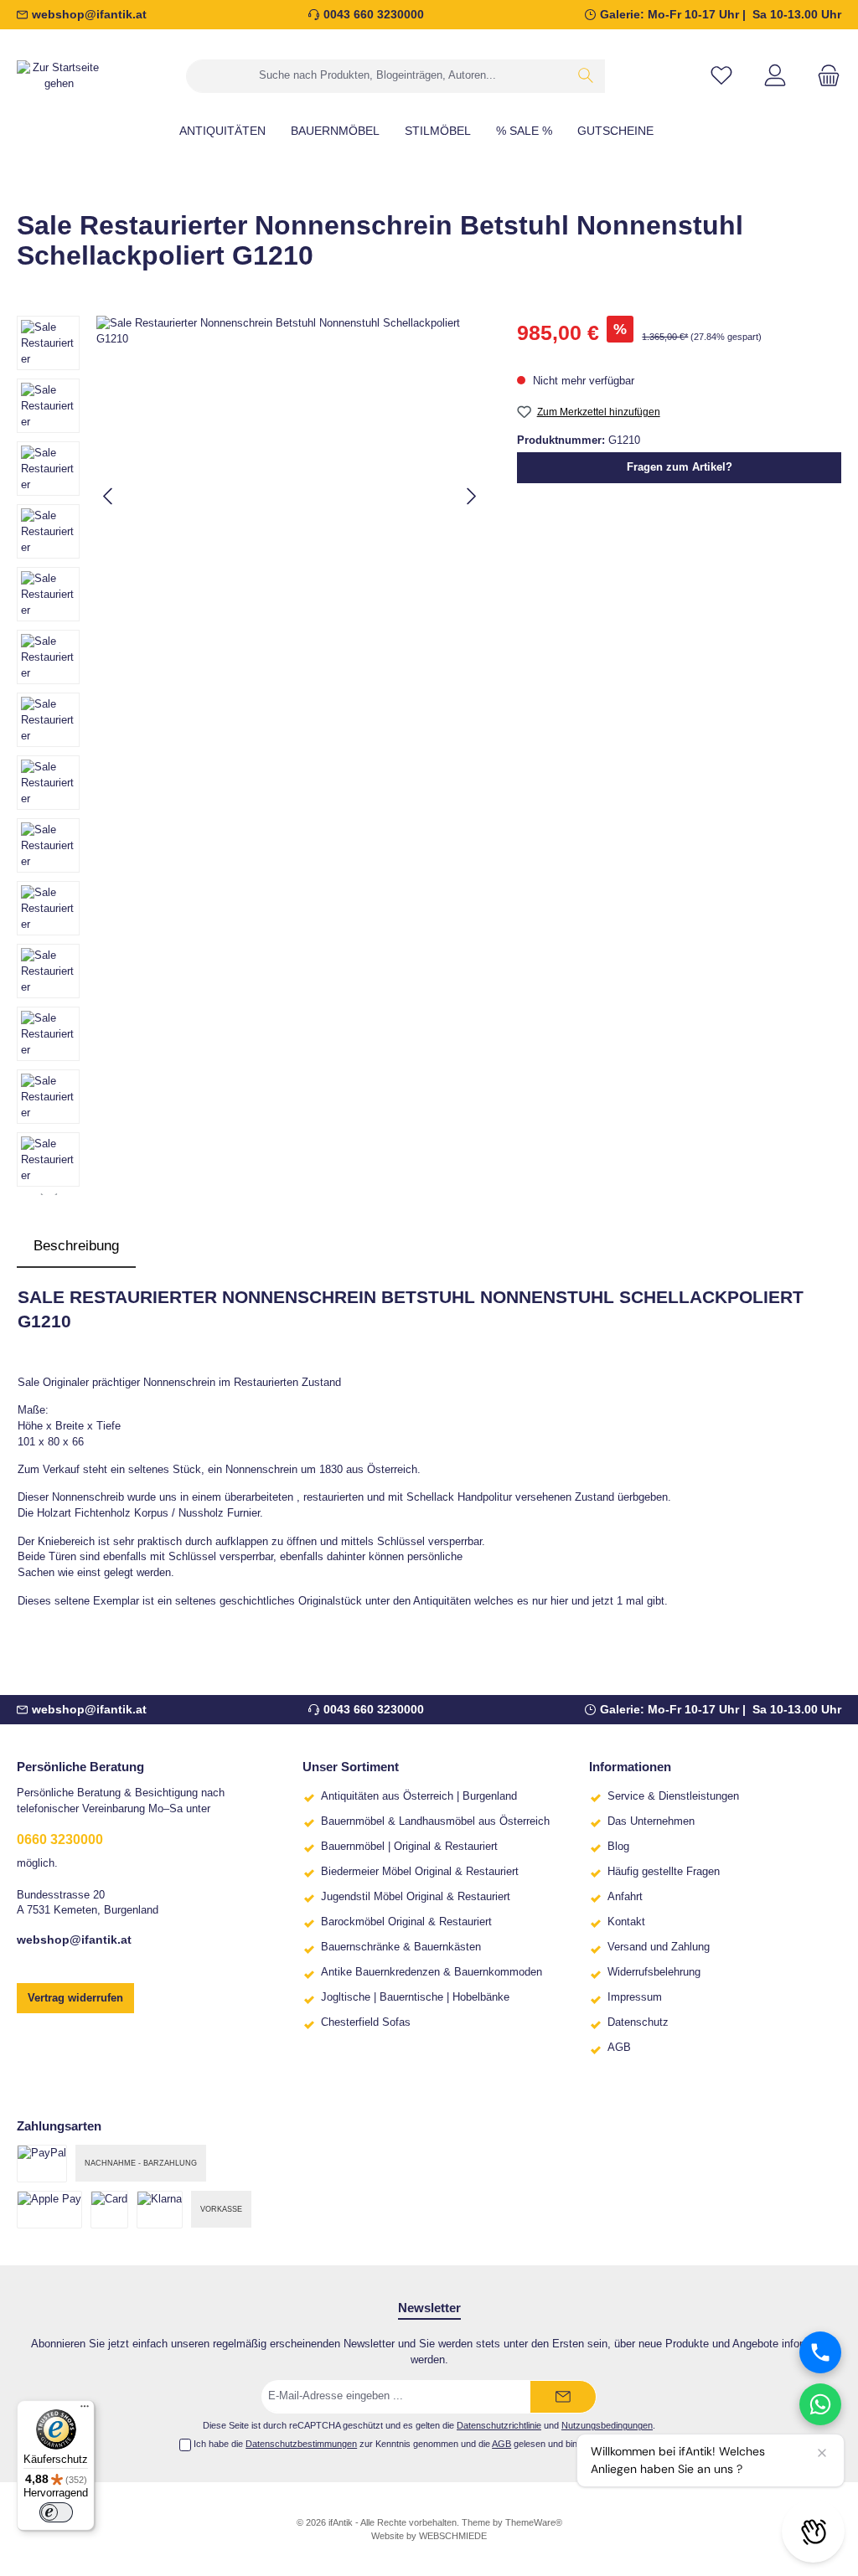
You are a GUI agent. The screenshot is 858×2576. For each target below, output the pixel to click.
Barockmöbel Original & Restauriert (406, 1922)
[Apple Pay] (49, 2210)
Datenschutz (638, 2022)
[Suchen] (586, 76)
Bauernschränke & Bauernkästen (401, 1947)
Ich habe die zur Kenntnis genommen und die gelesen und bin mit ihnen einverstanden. (436, 2444)
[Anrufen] (820, 2352)
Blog (618, 1847)
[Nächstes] (471, 496)
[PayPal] (42, 2164)
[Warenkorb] (824, 76)
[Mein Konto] (775, 76)
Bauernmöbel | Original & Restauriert (409, 1847)
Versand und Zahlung (659, 1947)
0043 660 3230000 (374, 14)
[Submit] (563, 2397)
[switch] (56, 2512)
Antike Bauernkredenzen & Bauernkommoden (432, 1972)
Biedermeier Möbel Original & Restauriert (420, 1872)
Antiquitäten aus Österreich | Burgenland (419, 1796)
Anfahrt (625, 1897)
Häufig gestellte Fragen (664, 1872)
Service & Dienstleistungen (673, 1796)
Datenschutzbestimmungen (301, 2444)
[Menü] (85, 2410)
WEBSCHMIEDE (453, 2536)
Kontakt (626, 1922)
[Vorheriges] (109, 496)
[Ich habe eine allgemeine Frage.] (820, 2404)
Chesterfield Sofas (366, 2022)
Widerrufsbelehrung (654, 1972)
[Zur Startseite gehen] (59, 76)
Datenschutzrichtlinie (499, 2425)
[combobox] (377, 76)
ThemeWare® (534, 2522)
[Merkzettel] (721, 76)
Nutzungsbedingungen (607, 2425)
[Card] (109, 2210)
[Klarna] (160, 2210)
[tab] (76, 1246)
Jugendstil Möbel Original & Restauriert (416, 1897)
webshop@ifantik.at (89, 14)
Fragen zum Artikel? (680, 467)
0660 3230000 (60, 1839)
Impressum (635, 1997)
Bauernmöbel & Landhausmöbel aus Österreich (435, 1821)
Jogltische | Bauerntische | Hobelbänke (415, 1997)
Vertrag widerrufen (75, 1998)
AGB (619, 2048)
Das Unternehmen (651, 1821)
